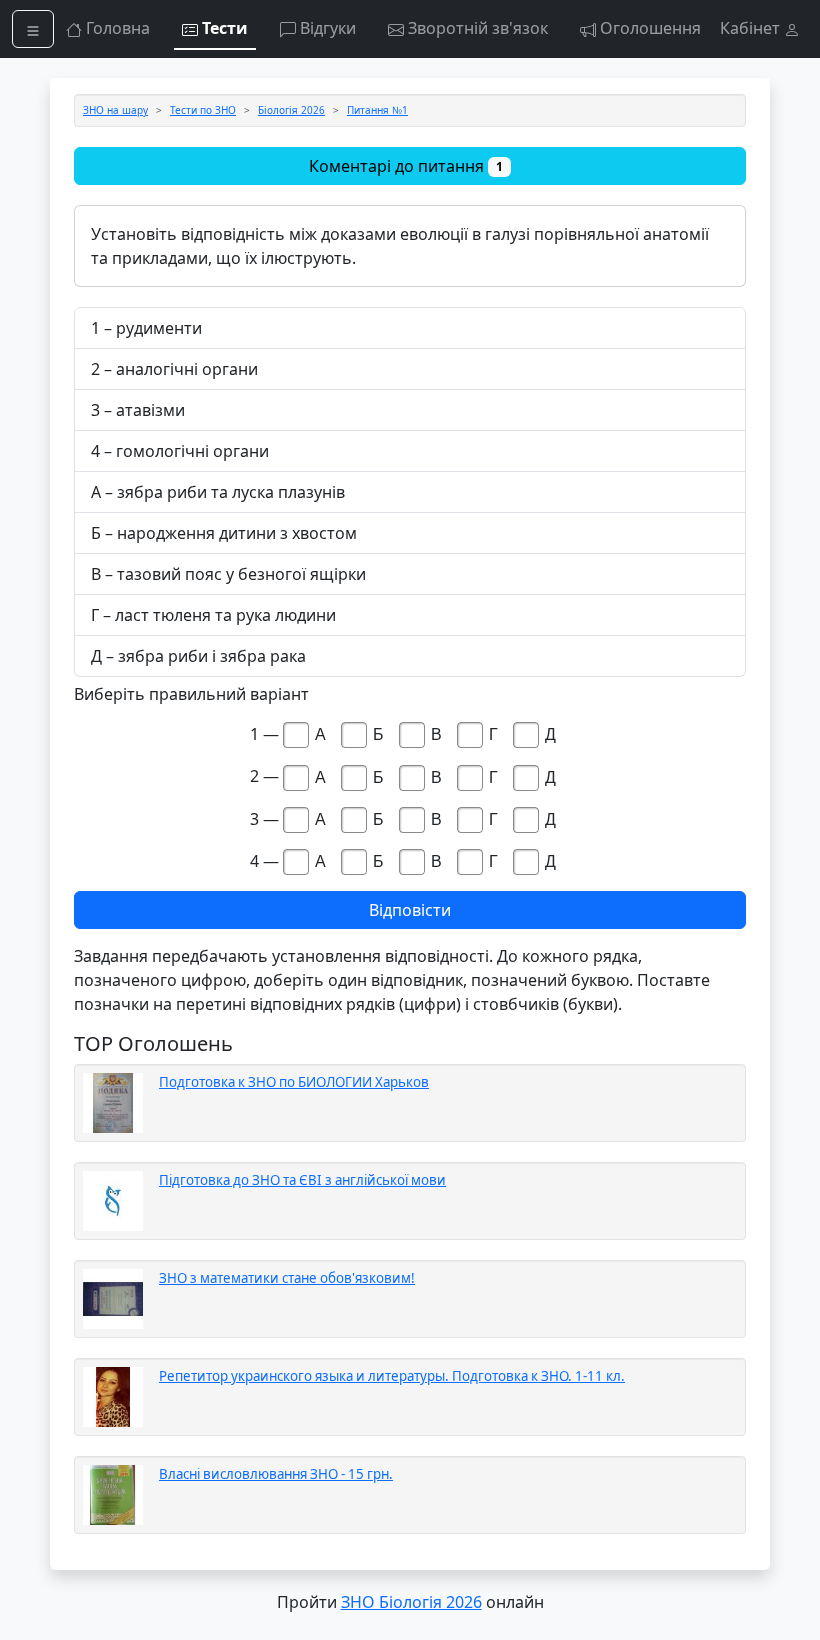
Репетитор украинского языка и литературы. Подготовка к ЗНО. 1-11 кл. (392, 1376)
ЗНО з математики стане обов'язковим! (287, 1278)
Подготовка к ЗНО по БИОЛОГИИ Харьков (294, 1082)
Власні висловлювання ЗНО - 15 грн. (276, 1474)
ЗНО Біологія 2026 (411, 1602)
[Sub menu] (33, 29)
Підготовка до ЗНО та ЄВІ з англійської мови (302, 1180)
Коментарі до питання (406, 166)
